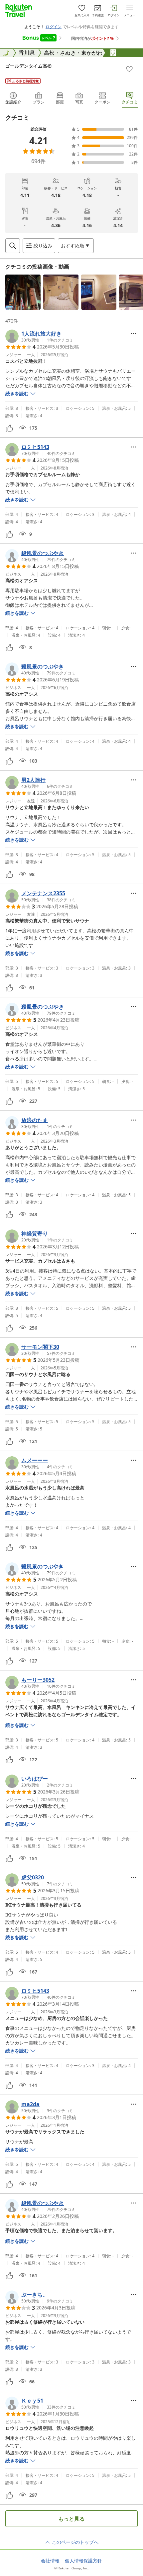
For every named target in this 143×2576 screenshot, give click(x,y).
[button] (23, 292)
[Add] (129, 69)
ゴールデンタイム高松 (29, 66)
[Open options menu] (134, 334)
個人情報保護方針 (83, 2561)
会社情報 (50, 2561)
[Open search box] (13, 246)
